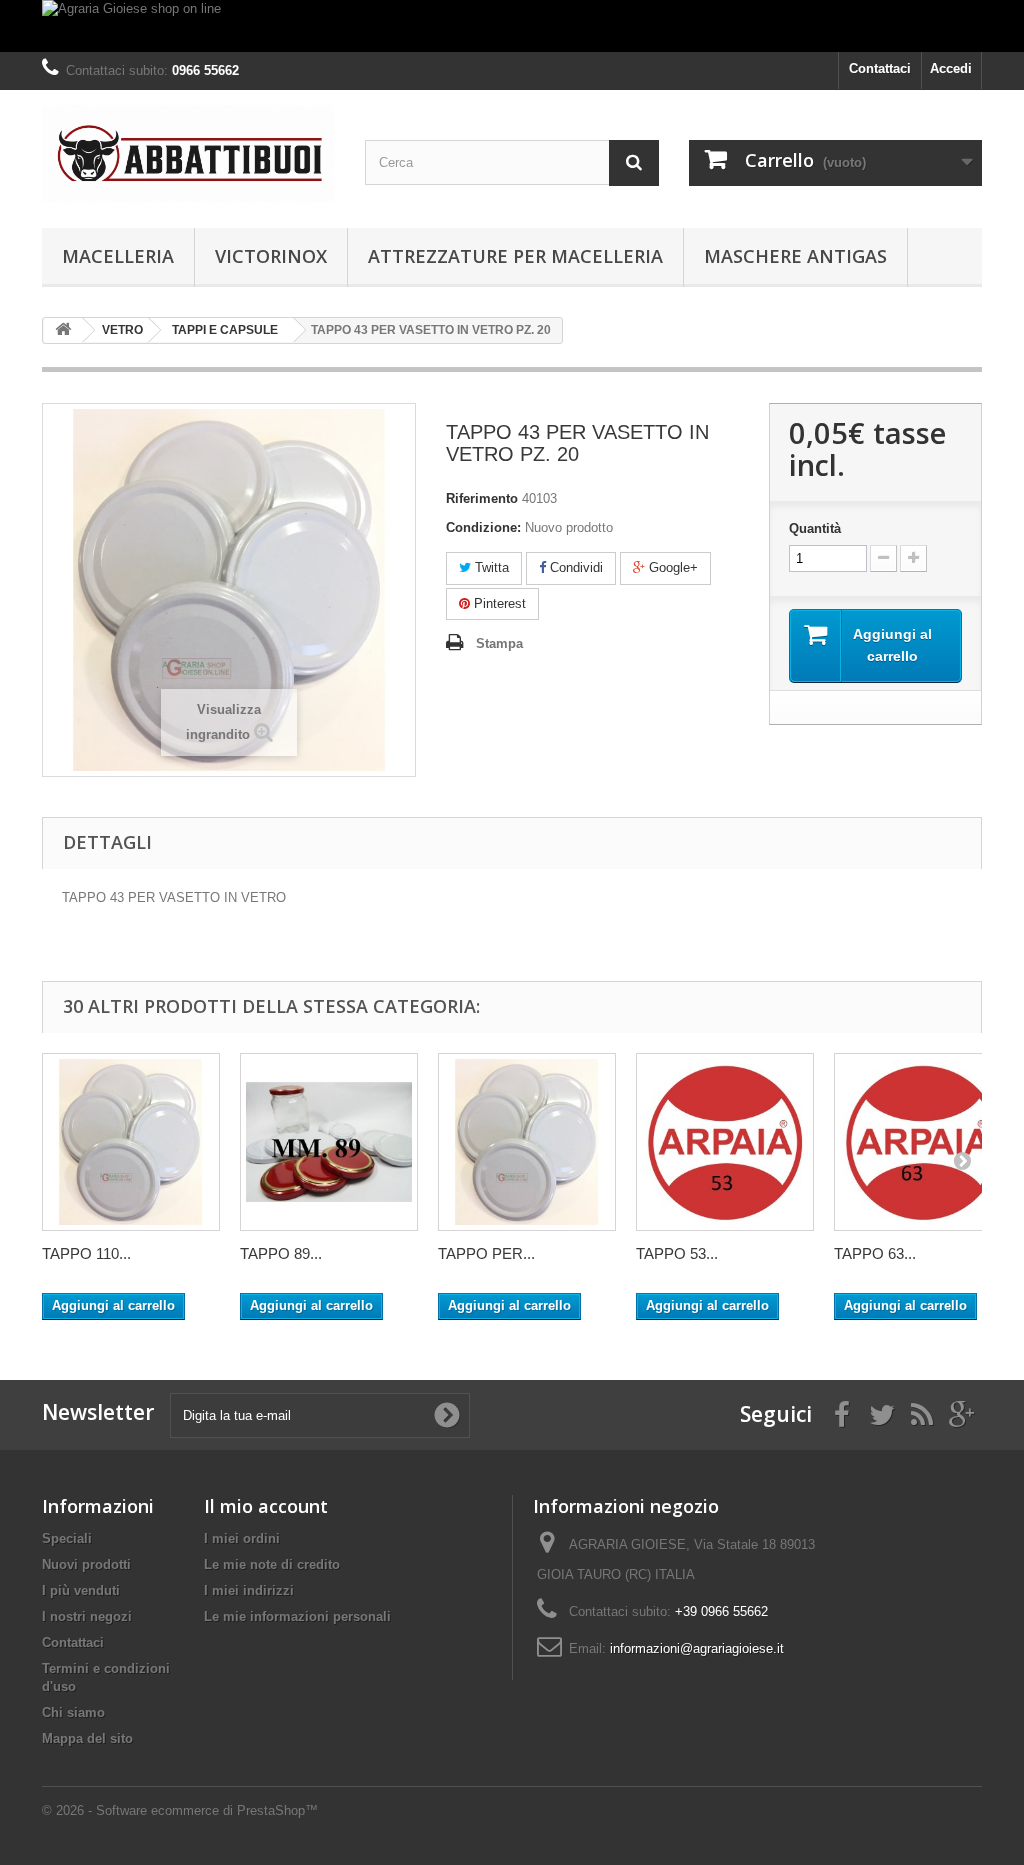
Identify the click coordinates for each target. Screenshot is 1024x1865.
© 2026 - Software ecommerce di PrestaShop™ (180, 1810)
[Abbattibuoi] (188, 154)
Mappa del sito (87, 1738)
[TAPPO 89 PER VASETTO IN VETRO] (329, 1142)
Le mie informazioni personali (297, 1616)
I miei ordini (242, 1538)
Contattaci (880, 68)
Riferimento (482, 498)
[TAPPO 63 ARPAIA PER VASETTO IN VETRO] (923, 1142)
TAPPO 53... (677, 1253)
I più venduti (81, 1590)
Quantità (815, 528)
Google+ (671, 567)
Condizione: (483, 527)
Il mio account (266, 1506)
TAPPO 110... (86, 1253)
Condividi (574, 567)
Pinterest (498, 603)
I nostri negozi (87, 1616)
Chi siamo (73, 1712)
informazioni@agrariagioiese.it (697, 1648)
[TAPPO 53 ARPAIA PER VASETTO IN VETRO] (725, 1142)
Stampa (499, 643)
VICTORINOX (271, 256)
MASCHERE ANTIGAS (795, 256)
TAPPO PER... (486, 1253)
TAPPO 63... (875, 1253)
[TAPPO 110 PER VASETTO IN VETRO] (131, 1142)
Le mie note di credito (272, 1564)
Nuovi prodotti (86, 1564)
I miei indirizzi (249, 1590)
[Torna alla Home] (63, 330)
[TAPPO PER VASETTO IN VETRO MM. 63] (527, 1142)
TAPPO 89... (281, 1253)
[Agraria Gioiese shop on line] (512, 26)
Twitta (490, 567)
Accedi (951, 68)
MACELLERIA (118, 256)
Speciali (67, 1538)
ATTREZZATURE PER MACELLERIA (515, 256)
